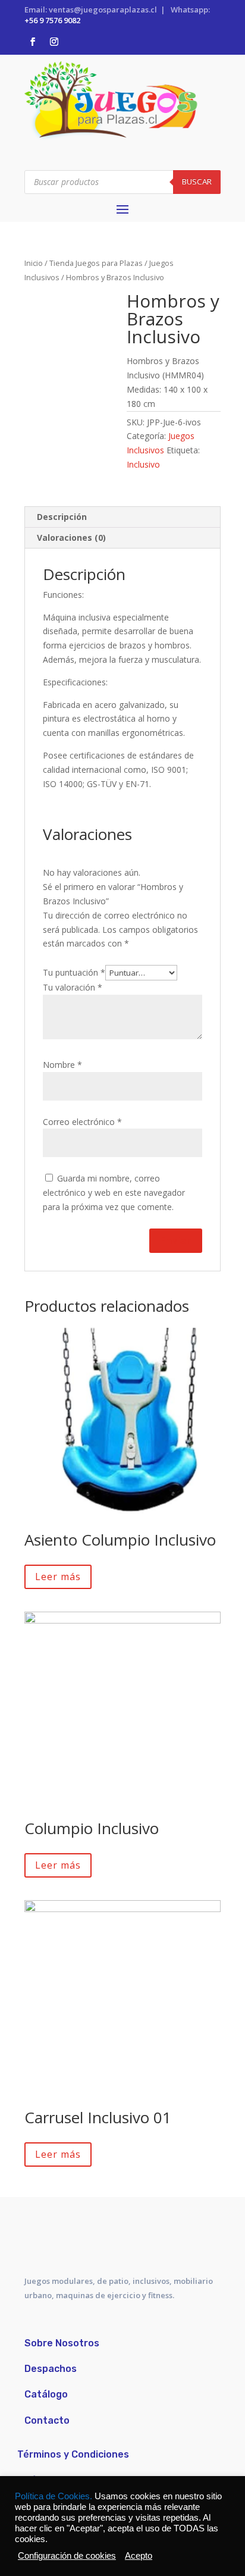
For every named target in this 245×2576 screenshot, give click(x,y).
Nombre (62, 1065)
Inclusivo (143, 464)
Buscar (197, 181)
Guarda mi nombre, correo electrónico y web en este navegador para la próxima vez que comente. (114, 1193)
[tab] (122, 517)
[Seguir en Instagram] (54, 42)
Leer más (58, 1577)
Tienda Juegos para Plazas (96, 263)
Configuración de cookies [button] (67, 2556)
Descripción (62, 517)
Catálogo (46, 2394)
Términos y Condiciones (73, 2454)
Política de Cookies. (55, 2496)
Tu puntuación (74, 972)
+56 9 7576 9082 (52, 20)
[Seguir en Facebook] (33, 42)
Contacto (47, 2420)
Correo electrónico (82, 1122)
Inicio (34, 263)
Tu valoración (73, 987)
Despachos (51, 2369)
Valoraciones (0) (71, 538)
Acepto (139, 2556)
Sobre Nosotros (62, 2343)
